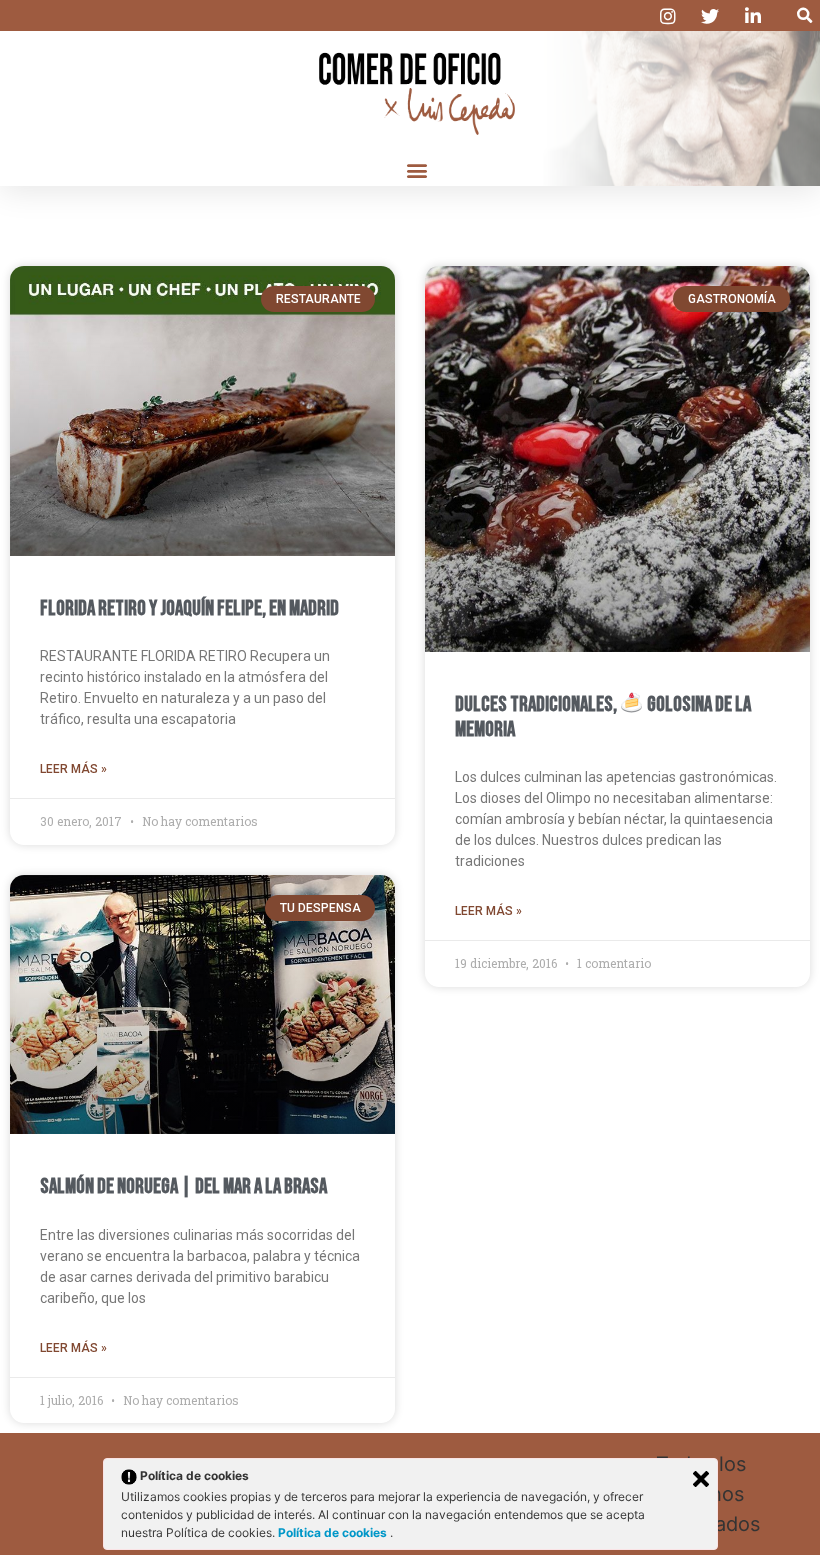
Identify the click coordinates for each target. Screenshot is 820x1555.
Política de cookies (334, 1532)
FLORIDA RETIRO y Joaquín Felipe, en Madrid (189, 608)
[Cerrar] (701, 1479)
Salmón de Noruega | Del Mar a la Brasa (183, 1186)
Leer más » (73, 769)
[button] (804, 15)
